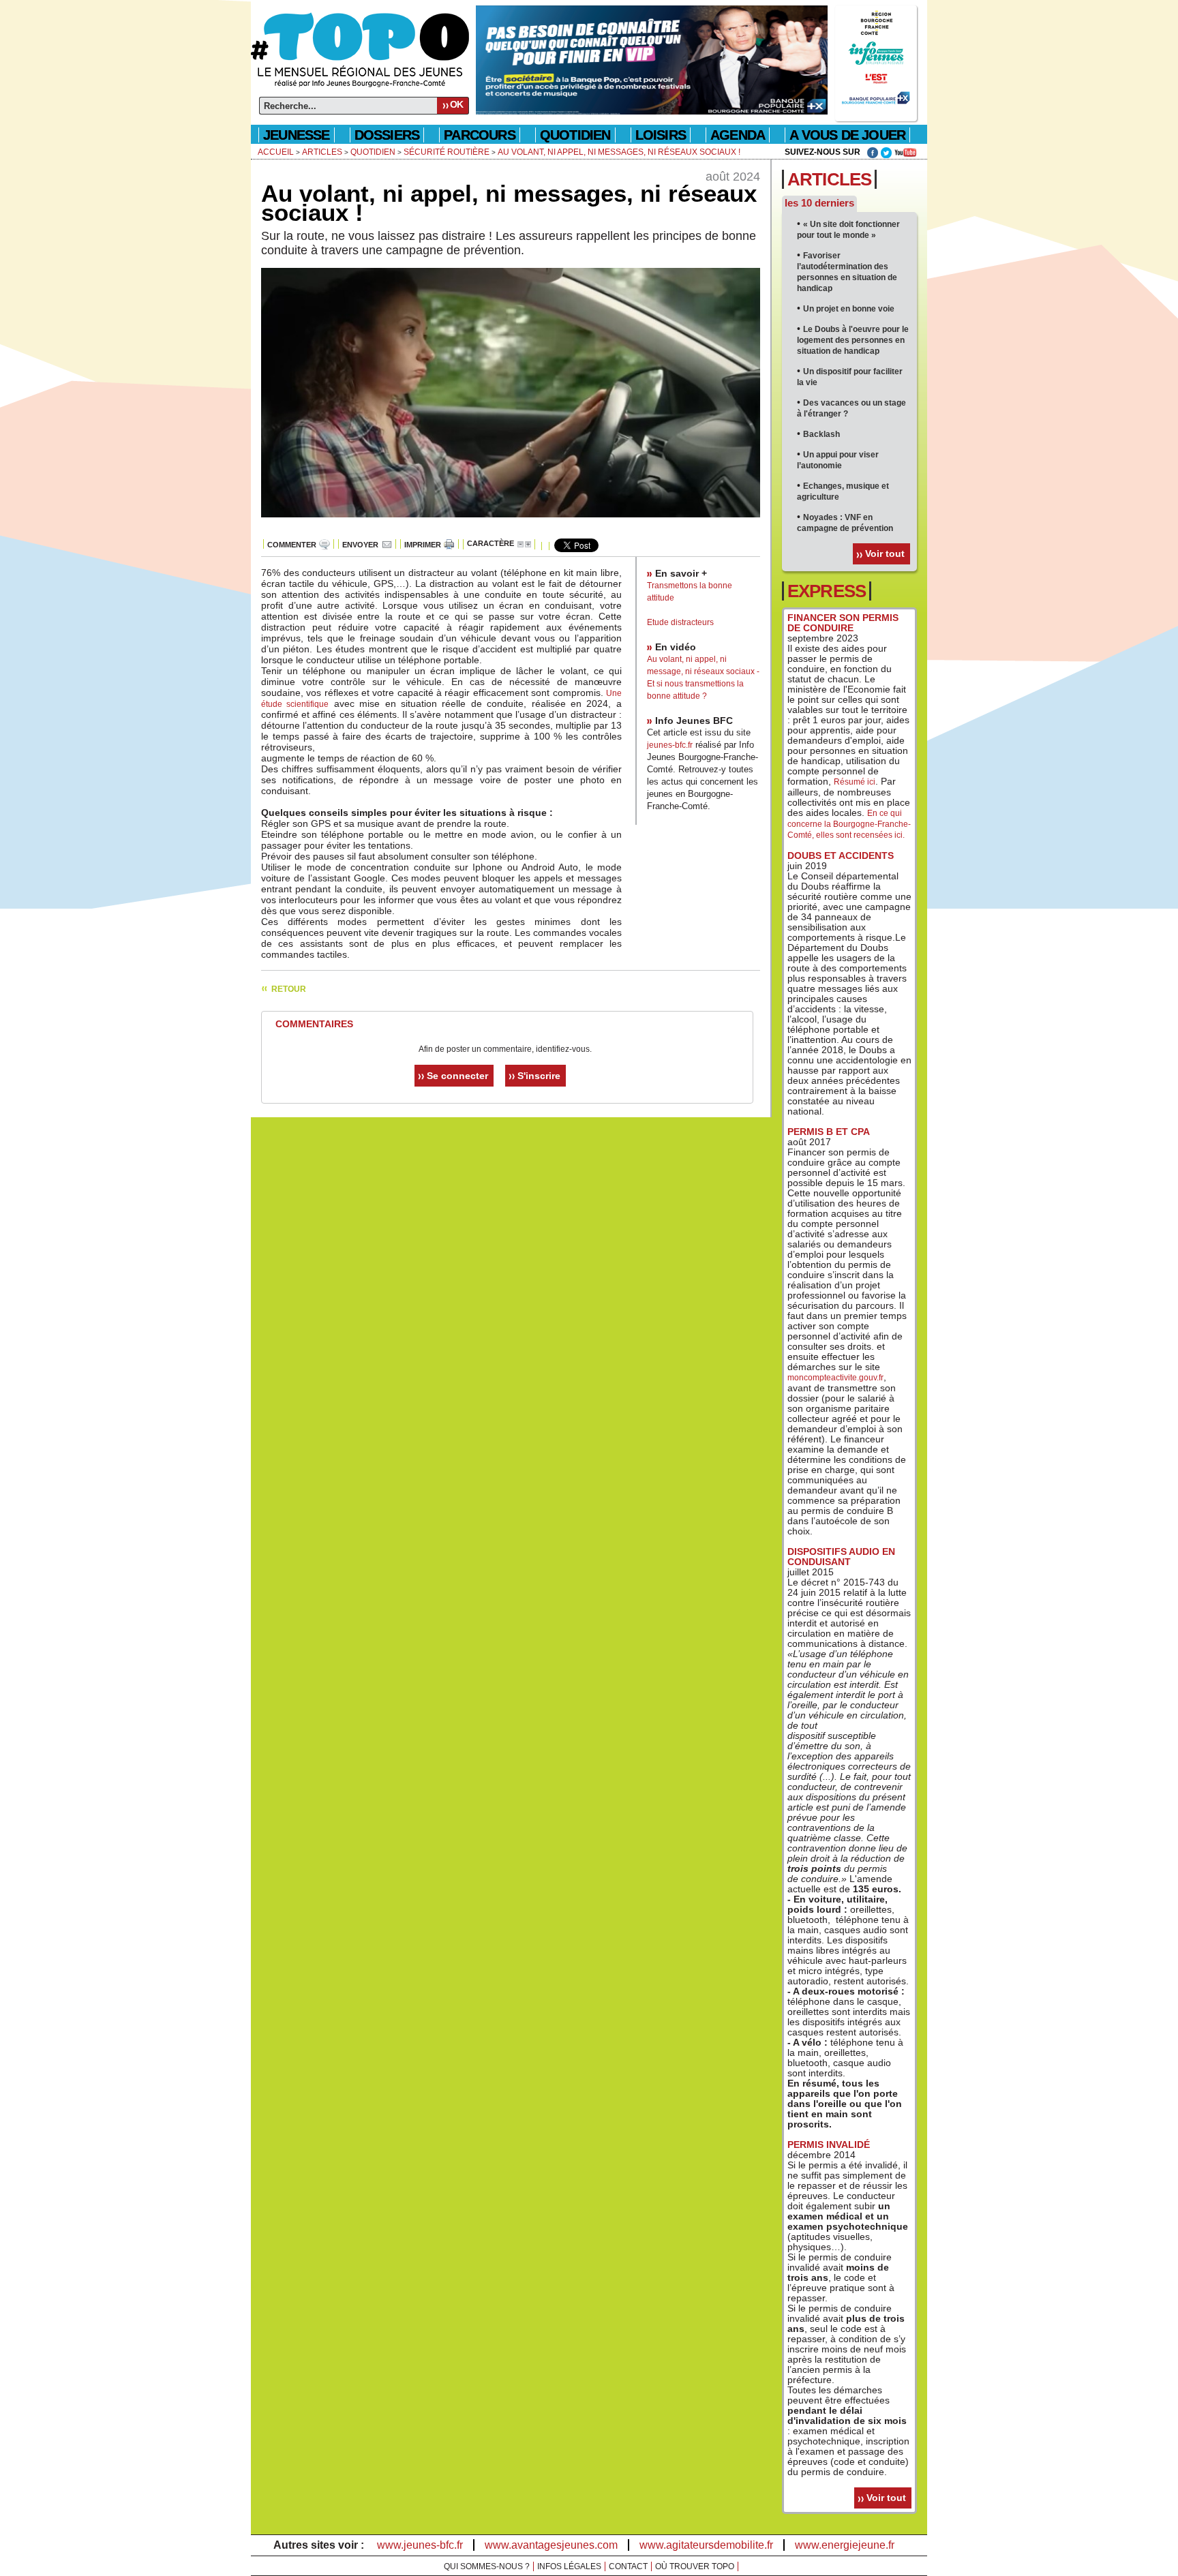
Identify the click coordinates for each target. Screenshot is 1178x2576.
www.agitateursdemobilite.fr (706, 2545)
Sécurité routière (447, 152)
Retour (289, 989)
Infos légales (569, 2566)
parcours (480, 135)
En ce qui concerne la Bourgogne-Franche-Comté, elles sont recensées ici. (849, 824)
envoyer (360, 545)
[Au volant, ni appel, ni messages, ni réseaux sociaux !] (511, 525)
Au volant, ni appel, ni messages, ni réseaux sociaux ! (619, 152)
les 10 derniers (819, 203)
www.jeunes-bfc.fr (420, 2545)
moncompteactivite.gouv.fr (835, 1378)
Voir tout (885, 554)
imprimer (423, 545)
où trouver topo (695, 2566)
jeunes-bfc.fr (670, 745)
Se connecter (457, 1076)
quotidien (575, 135)
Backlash (821, 434)
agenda (738, 135)
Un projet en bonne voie (849, 309)
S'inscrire (539, 1076)
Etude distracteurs (680, 622)
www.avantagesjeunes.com (551, 2545)
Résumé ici (855, 782)
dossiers (387, 135)
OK (456, 104)
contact (628, 2566)
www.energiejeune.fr (845, 2545)
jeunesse (297, 135)
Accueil (276, 152)
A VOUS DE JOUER (847, 135)
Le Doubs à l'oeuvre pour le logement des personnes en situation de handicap (853, 340)
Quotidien (373, 152)
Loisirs (661, 135)
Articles (322, 152)
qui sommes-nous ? (487, 2566)
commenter (292, 545)
